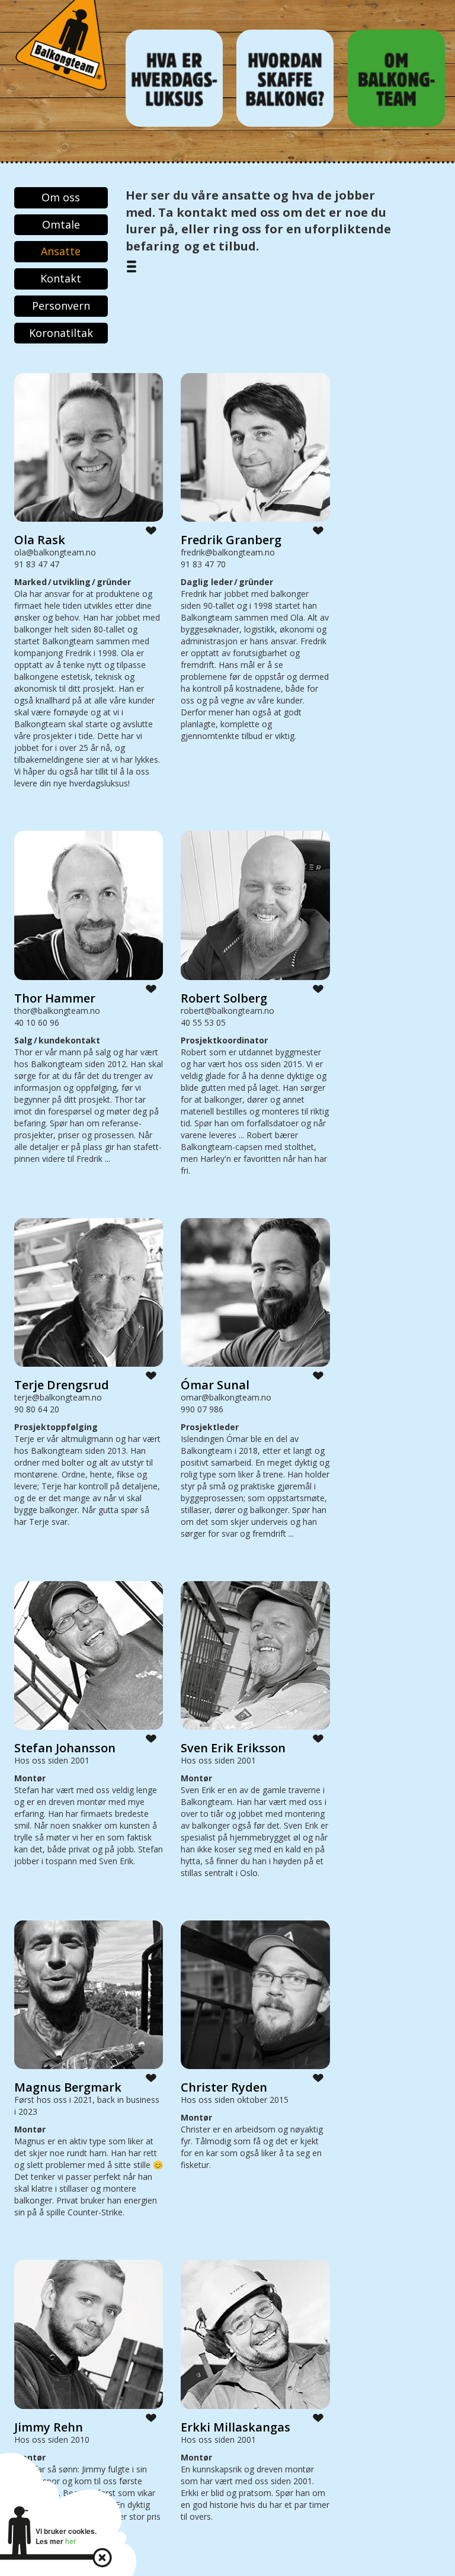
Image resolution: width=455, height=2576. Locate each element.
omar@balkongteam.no (226, 1397)
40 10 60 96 (37, 1022)
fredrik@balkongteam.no (228, 552)
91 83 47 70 (203, 564)
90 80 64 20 (37, 1409)
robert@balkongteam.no (227, 1011)
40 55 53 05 (203, 1022)
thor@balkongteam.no (57, 1011)
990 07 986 (202, 1409)
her (71, 2541)
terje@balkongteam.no (58, 1397)
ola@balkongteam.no (55, 552)
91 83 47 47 (37, 564)
